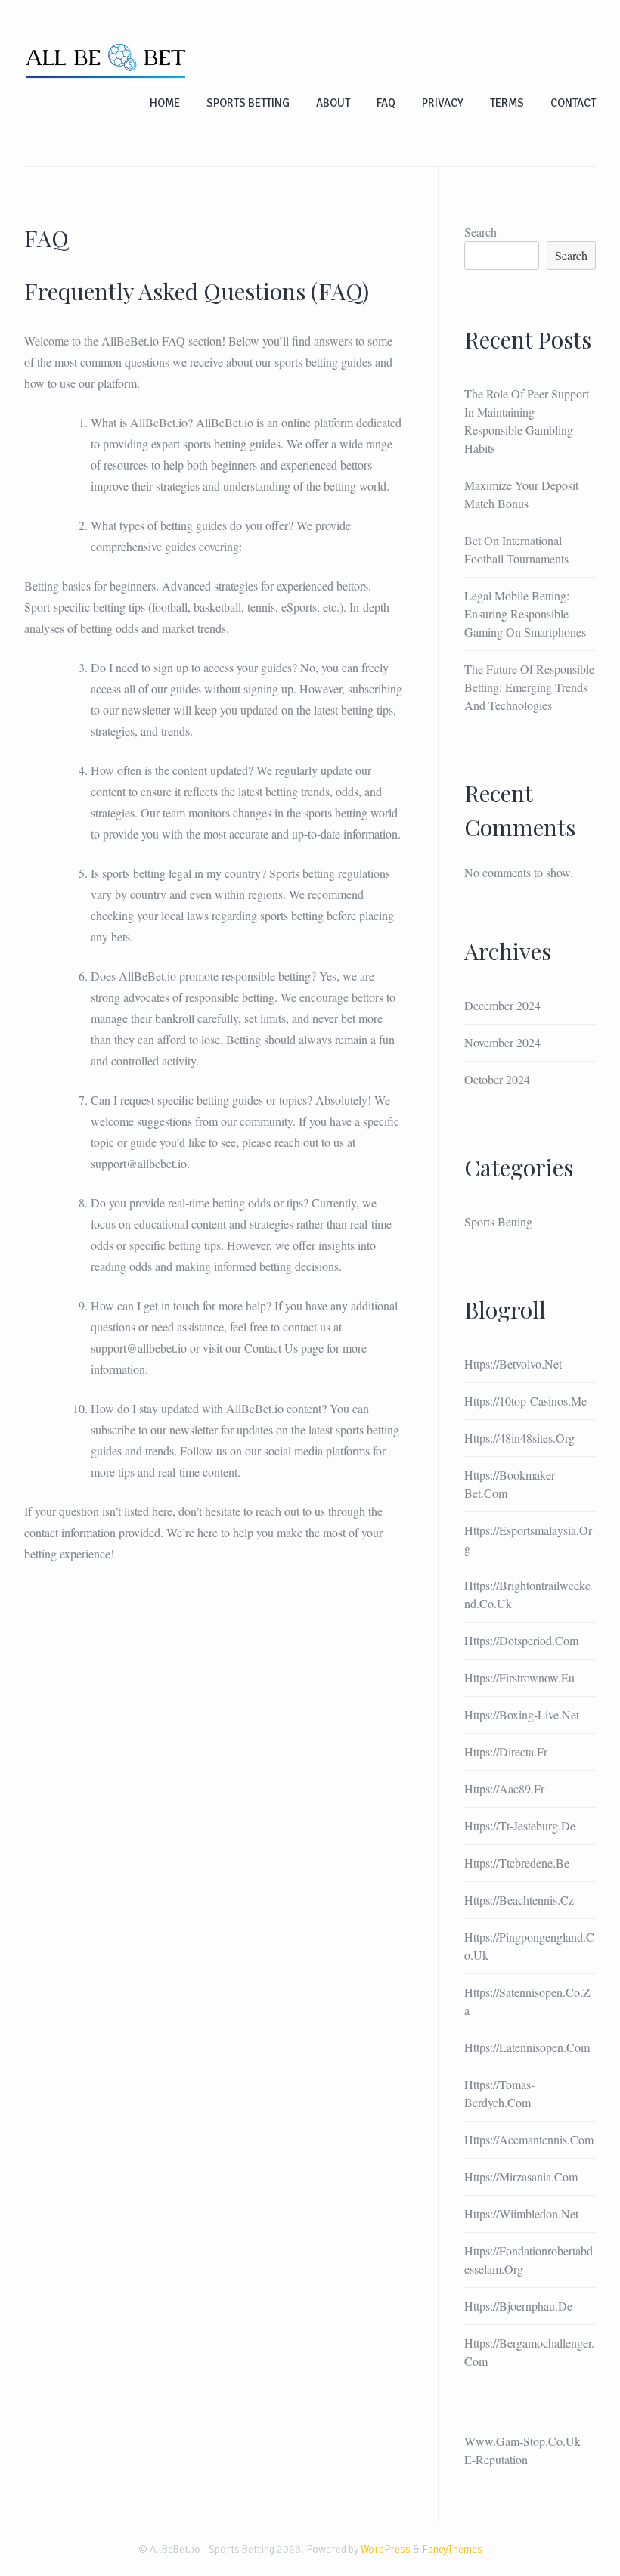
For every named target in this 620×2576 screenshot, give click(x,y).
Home (165, 103)
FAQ (386, 103)
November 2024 (502, 1042)
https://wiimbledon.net (521, 2213)
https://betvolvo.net (513, 1364)
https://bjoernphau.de (518, 2306)
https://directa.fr (506, 1751)
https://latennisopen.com (527, 2047)
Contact (573, 103)
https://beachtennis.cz (519, 1900)
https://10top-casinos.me (525, 1401)
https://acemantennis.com (529, 2139)
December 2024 (502, 1005)
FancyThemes (452, 2549)
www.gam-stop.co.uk (522, 2441)
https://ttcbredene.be (517, 1863)
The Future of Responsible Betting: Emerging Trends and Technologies (529, 687)
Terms (507, 103)
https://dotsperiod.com (521, 1640)
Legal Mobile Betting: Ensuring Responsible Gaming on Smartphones (525, 614)
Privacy (443, 103)
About (333, 103)
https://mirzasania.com (521, 2176)
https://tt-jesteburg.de (520, 1826)
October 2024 (497, 1079)
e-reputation (496, 2459)
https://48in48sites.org (519, 1438)
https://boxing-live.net (522, 1714)
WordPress (386, 2549)
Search (480, 232)
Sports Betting (248, 103)
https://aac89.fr (504, 1789)
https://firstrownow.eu (519, 1677)
